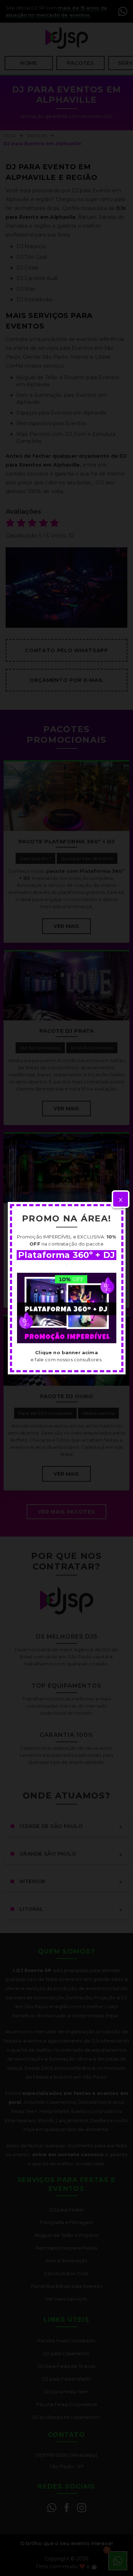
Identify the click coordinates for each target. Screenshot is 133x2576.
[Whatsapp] (67, 1308)
